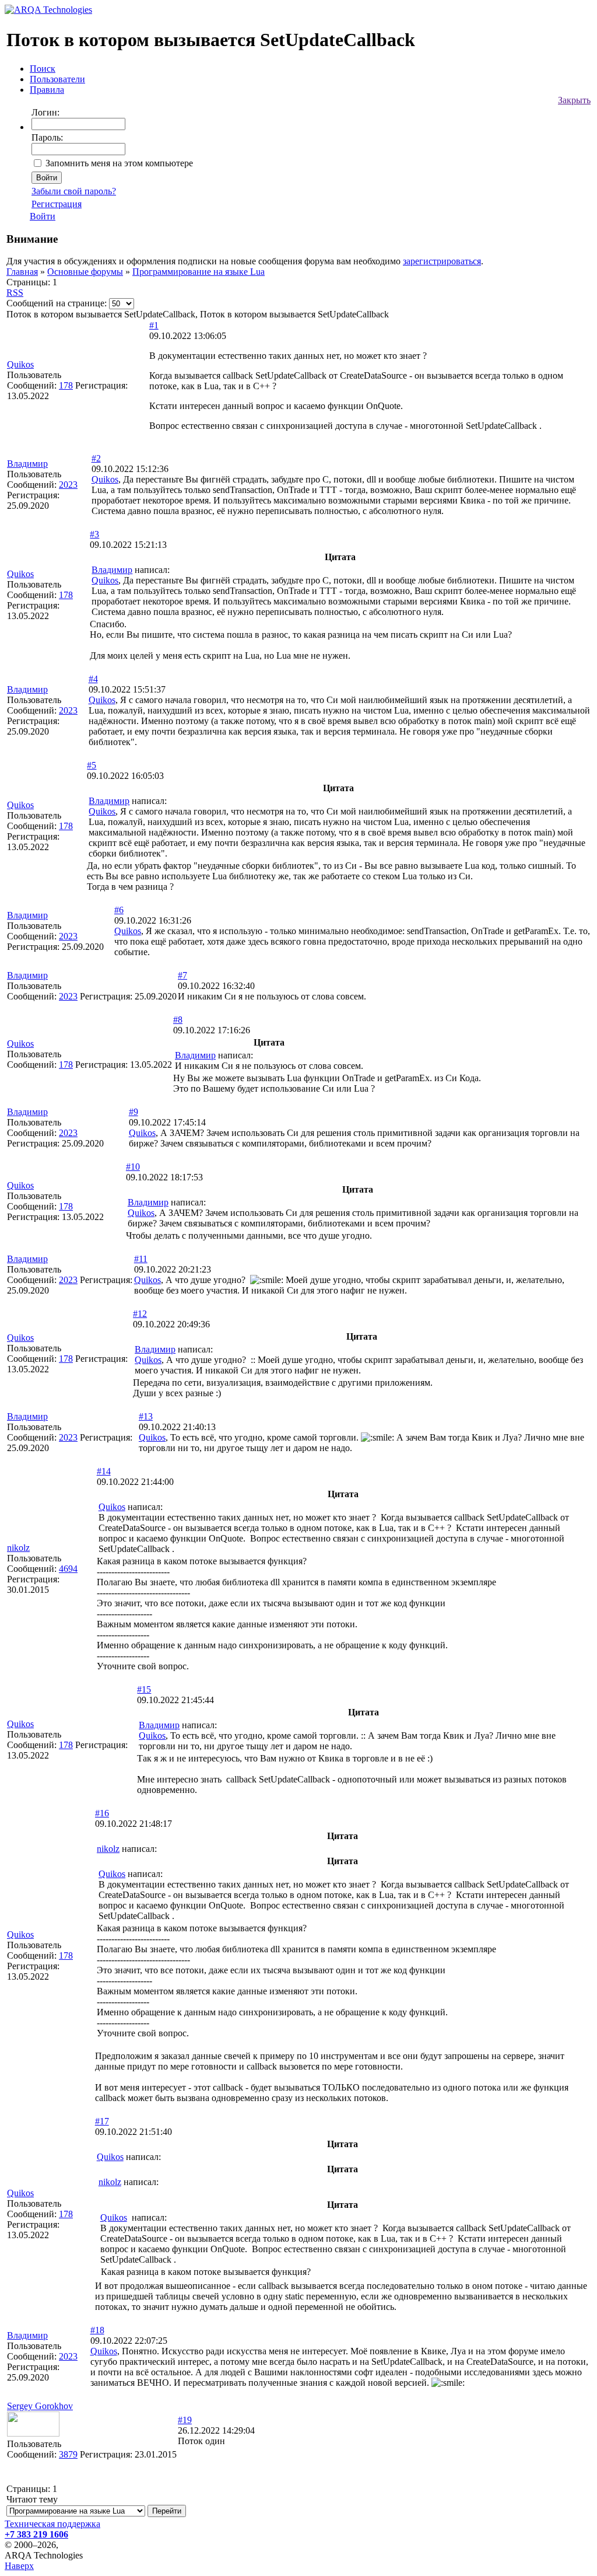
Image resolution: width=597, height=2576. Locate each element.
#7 (182, 975)
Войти (43, 216)
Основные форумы (85, 272)
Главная (22, 272)
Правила (47, 90)
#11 (141, 1259)
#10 (133, 1167)
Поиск (43, 69)
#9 (134, 1112)
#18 (97, 2330)
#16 (102, 1813)
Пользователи (57, 79)
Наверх (19, 2566)
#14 (104, 1471)
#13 (146, 1416)
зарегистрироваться (442, 261)
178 (66, 385)
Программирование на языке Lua (199, 272)
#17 (102, 2121)
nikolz (18, 1548)
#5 (92, 765)
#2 (96, 458)
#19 (185, 2420)
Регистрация (57, 204)
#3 (94, 534)
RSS (15, 293)
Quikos (20, 364)
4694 (68, 1569)
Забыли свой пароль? (74, 191)
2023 (68, 485)
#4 (93, 679)
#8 (178, 1020)
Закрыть (574, 100)
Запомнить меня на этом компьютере (119, 163)
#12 (140, 1314)
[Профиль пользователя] (33, 2433)
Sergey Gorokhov (40, 2406)
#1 (154, 325)
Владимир (27, 464)
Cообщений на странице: (57, 303)
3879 (68, 2454)
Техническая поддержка (52, 2524)
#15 (144, 1689)
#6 (119, 910)
